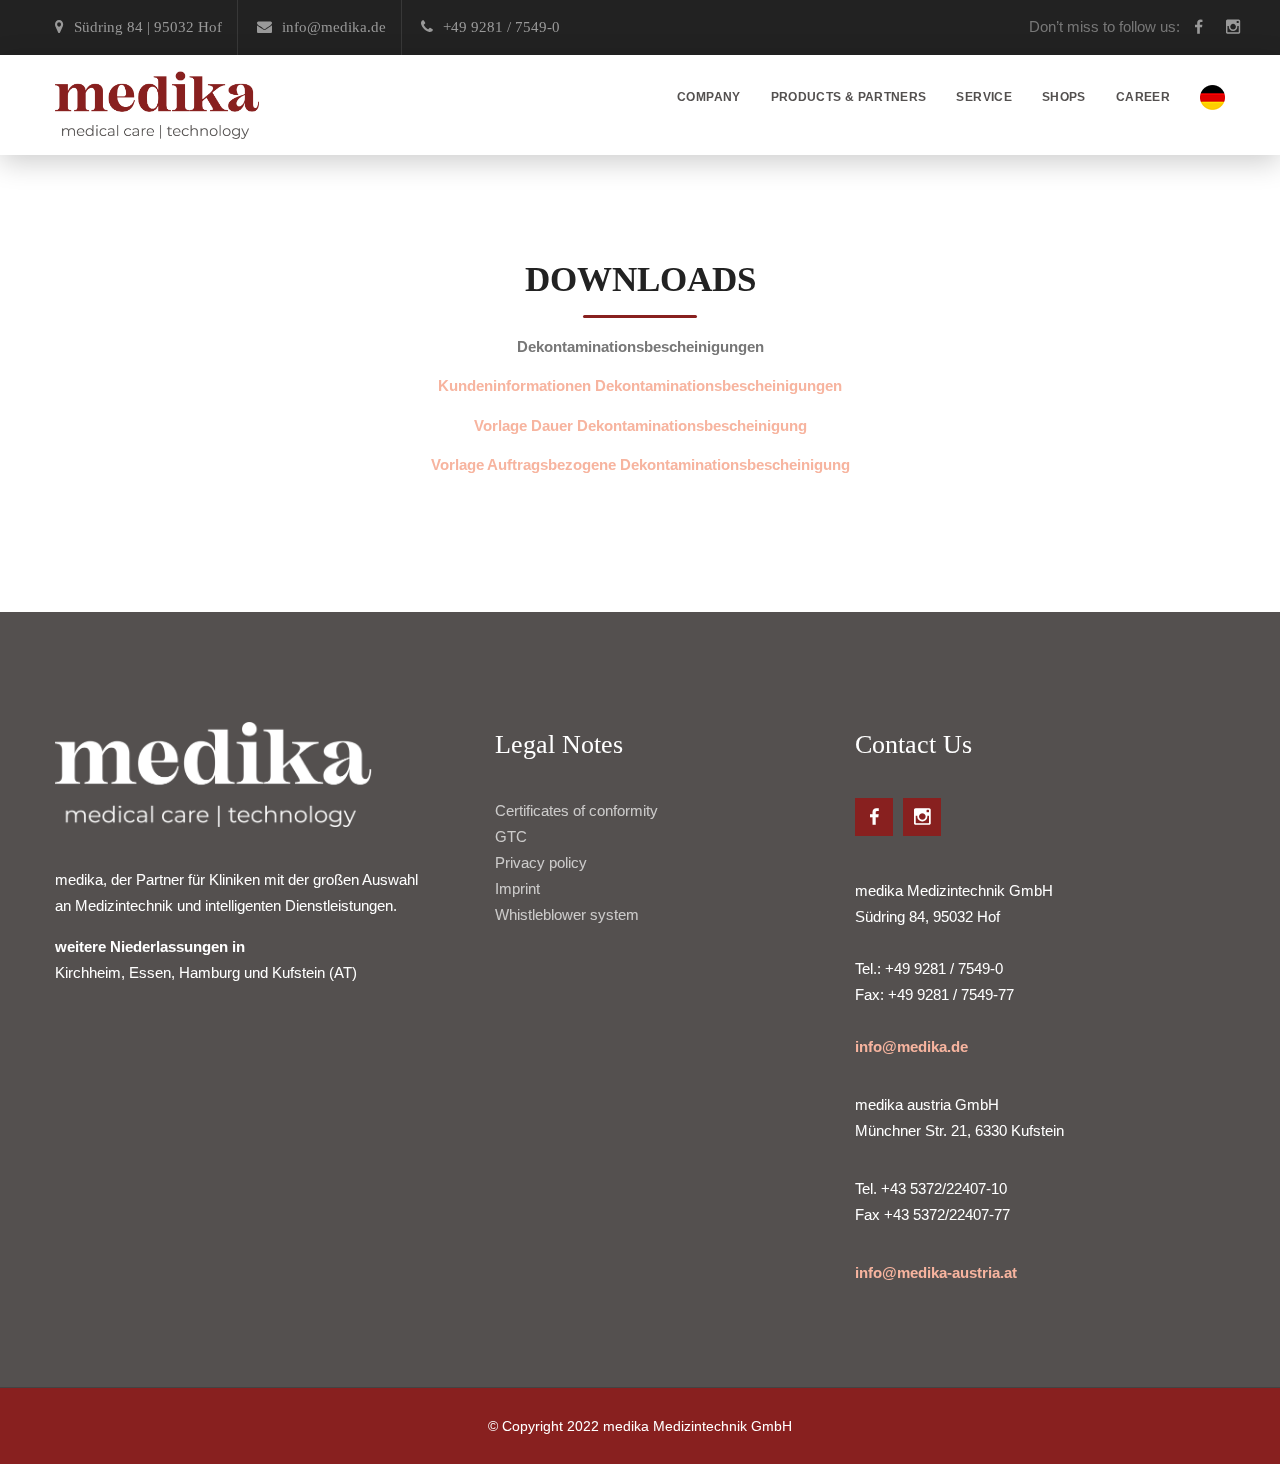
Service (984, 97)
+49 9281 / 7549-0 (501, 27)
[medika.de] (157, 105)
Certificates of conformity (576, 810)
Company (709, 97)
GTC (511, 836)
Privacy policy (541, 862)
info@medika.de (911, 1046)
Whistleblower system (567, 914)
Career (1143, 97)
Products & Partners (849, 97)
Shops (1064, 97)
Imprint (517, 888)
